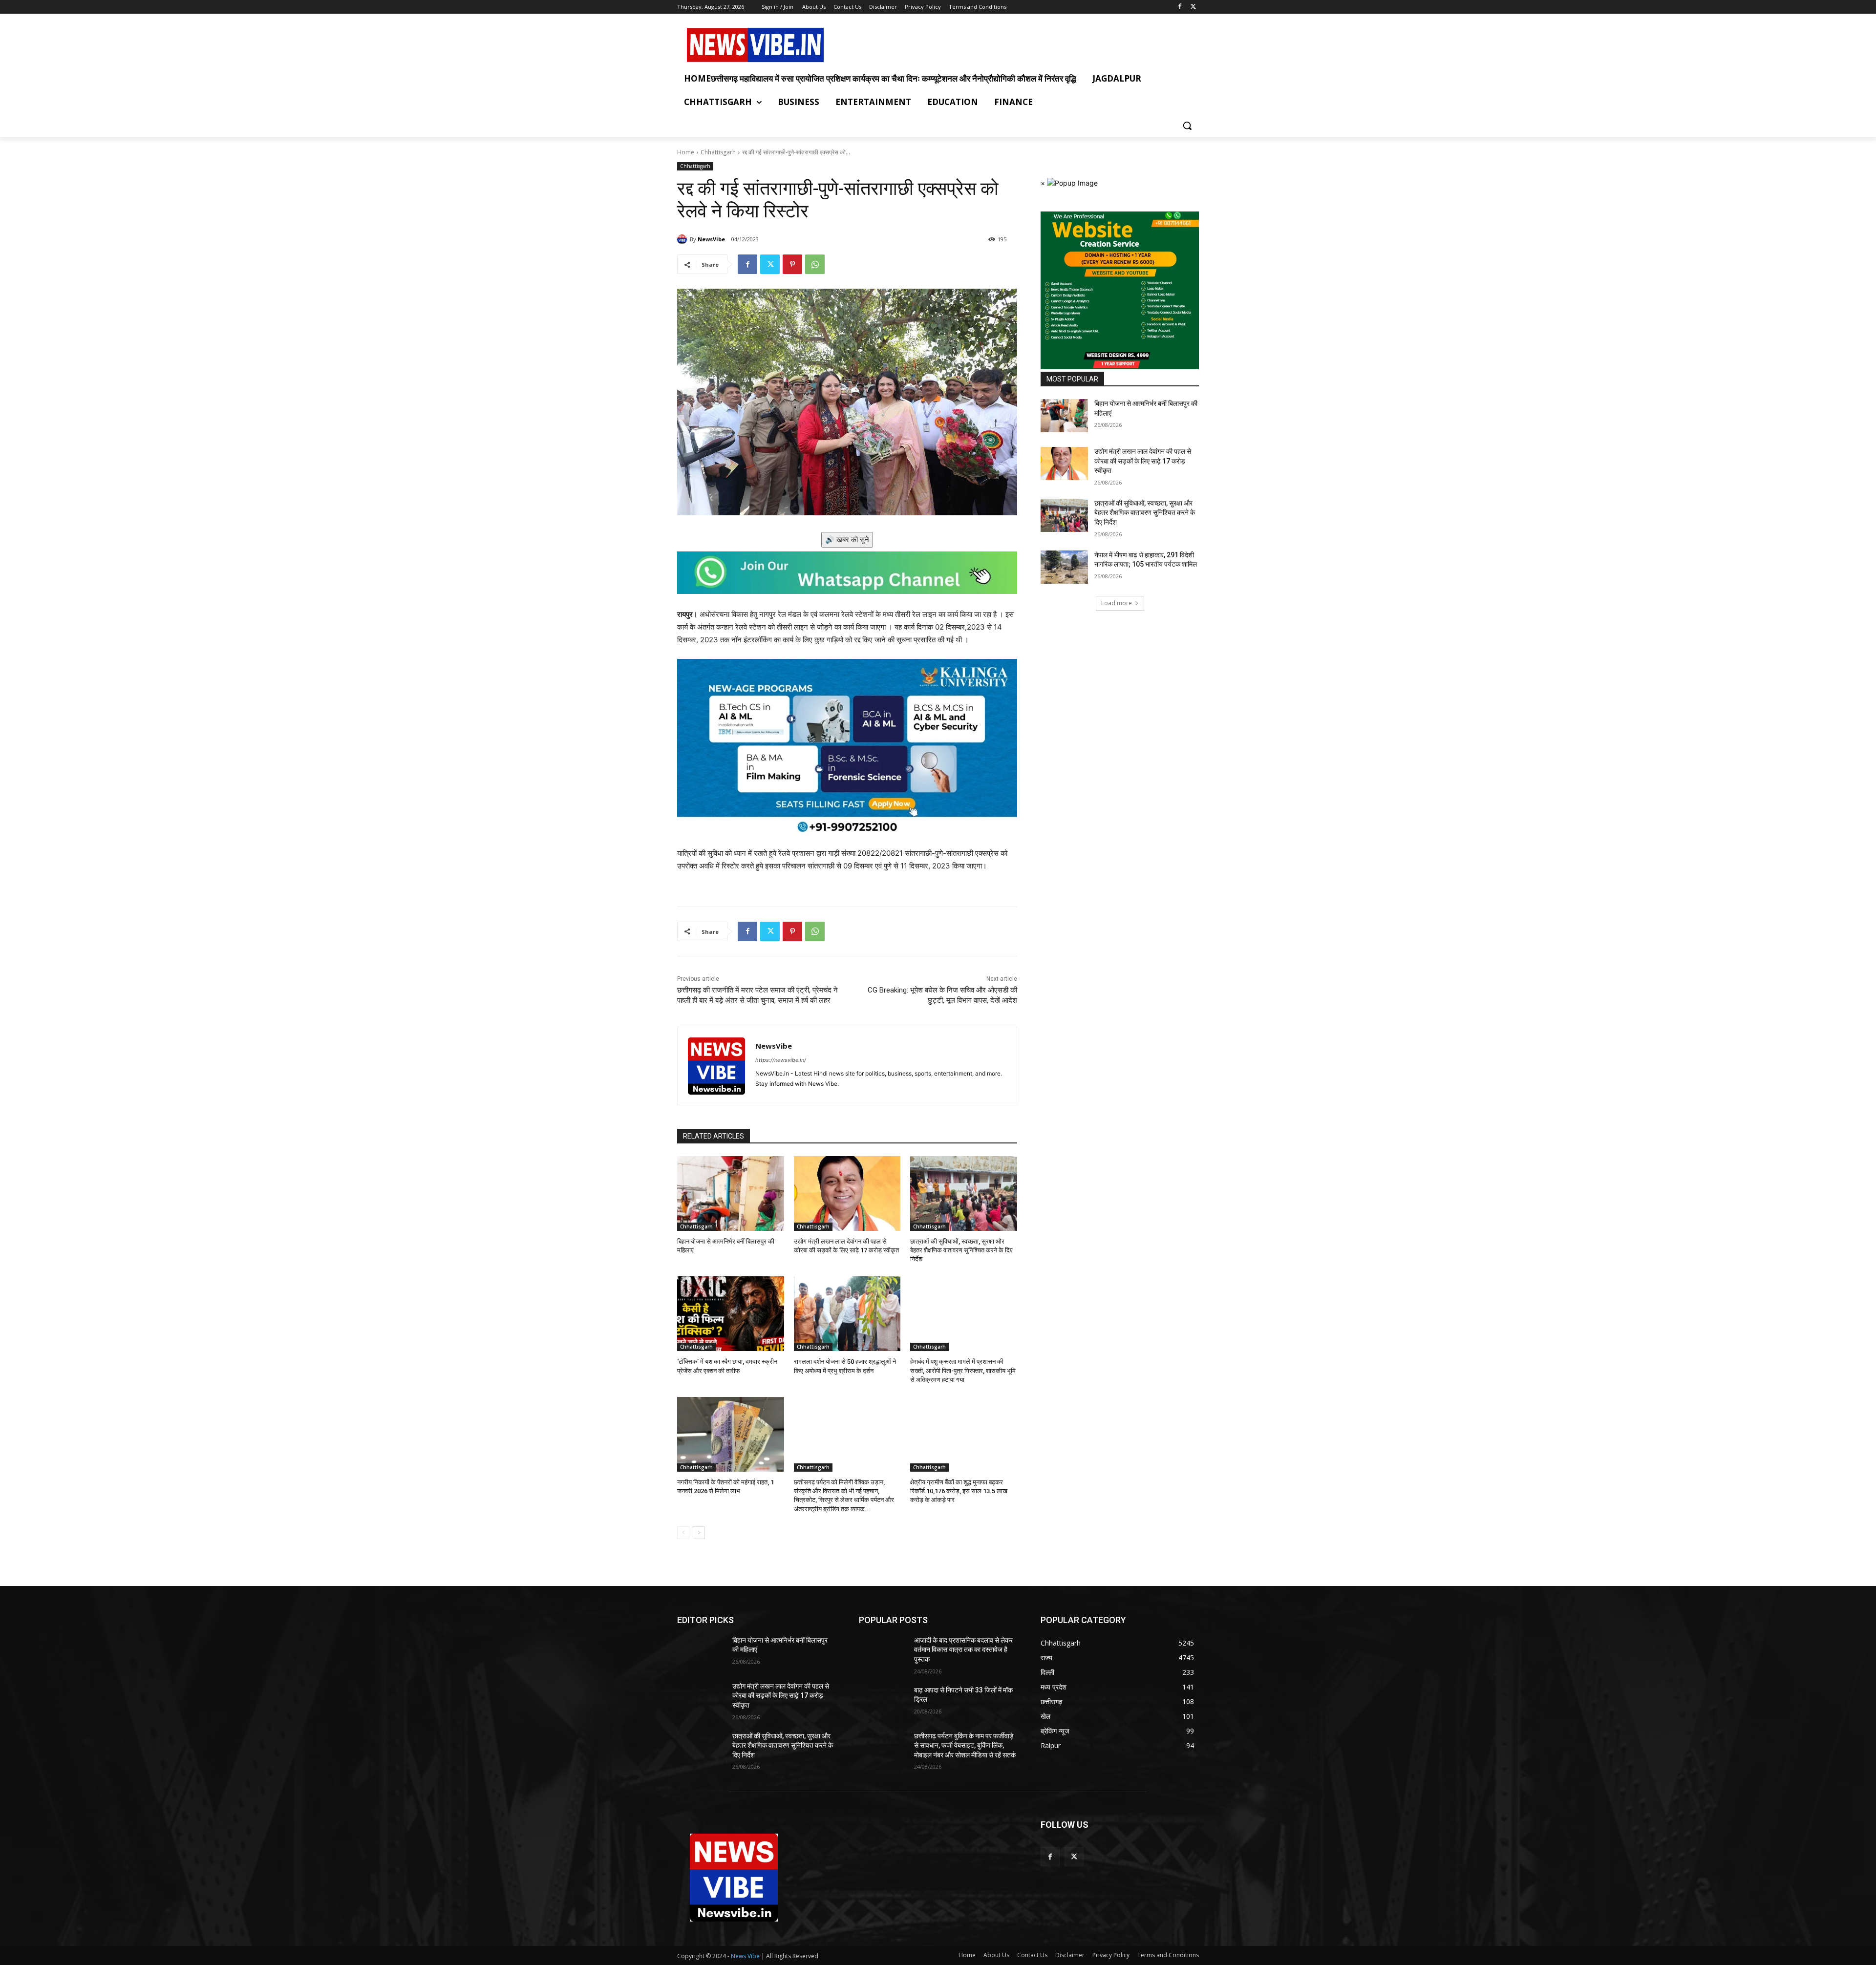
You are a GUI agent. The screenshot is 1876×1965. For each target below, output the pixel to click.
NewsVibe (711, 239)
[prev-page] (683, 1533)
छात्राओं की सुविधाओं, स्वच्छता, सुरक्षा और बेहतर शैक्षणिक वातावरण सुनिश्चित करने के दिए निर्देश (961, 1250)
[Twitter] (1193, 7)
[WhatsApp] (815, 264)
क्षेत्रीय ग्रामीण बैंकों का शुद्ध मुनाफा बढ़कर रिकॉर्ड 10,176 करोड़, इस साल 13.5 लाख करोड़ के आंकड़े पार (959, 1491)
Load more (1117, 603)
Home (686, 152)
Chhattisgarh (718, 152)
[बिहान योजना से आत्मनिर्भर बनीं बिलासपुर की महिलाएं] (731, 1194)
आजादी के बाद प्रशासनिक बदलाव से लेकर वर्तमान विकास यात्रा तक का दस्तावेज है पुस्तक (963, 1650)
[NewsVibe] (683, 239)
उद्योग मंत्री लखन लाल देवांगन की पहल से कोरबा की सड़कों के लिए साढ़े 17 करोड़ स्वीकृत (1143, 461)
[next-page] (699, 1533)
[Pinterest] (792, 264)
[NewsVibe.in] (755, 45)
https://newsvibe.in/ (781, 1060)
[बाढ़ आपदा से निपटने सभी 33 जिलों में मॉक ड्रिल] (883, 1702)
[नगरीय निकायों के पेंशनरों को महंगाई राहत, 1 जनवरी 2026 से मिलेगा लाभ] (731, 1434)
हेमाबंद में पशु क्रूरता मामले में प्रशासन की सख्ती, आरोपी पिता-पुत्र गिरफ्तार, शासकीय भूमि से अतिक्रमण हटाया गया (963, 1370)
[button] (1187, 126)
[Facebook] (1180, 7)
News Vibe (746, 1956)
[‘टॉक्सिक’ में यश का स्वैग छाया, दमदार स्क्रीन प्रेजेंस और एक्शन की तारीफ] (731, 1314)
